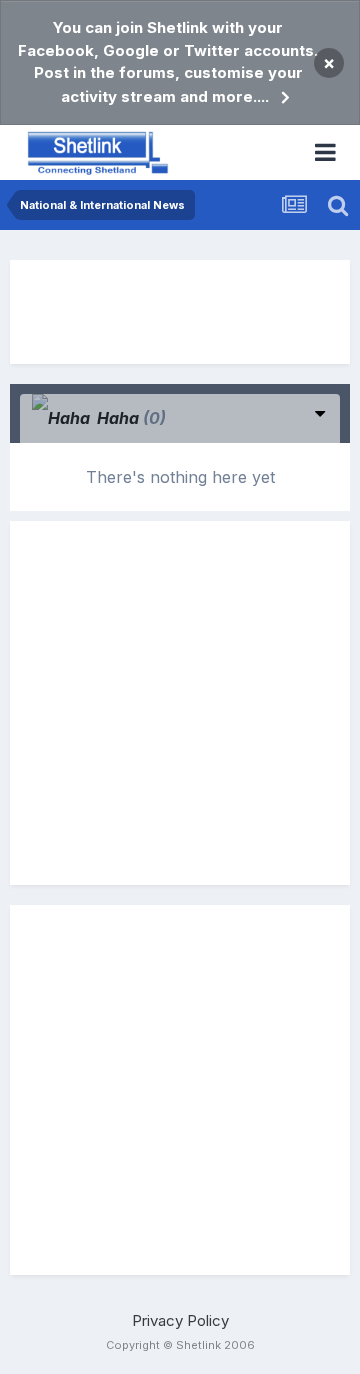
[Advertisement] (180, 312)
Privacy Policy (180, 1320)
